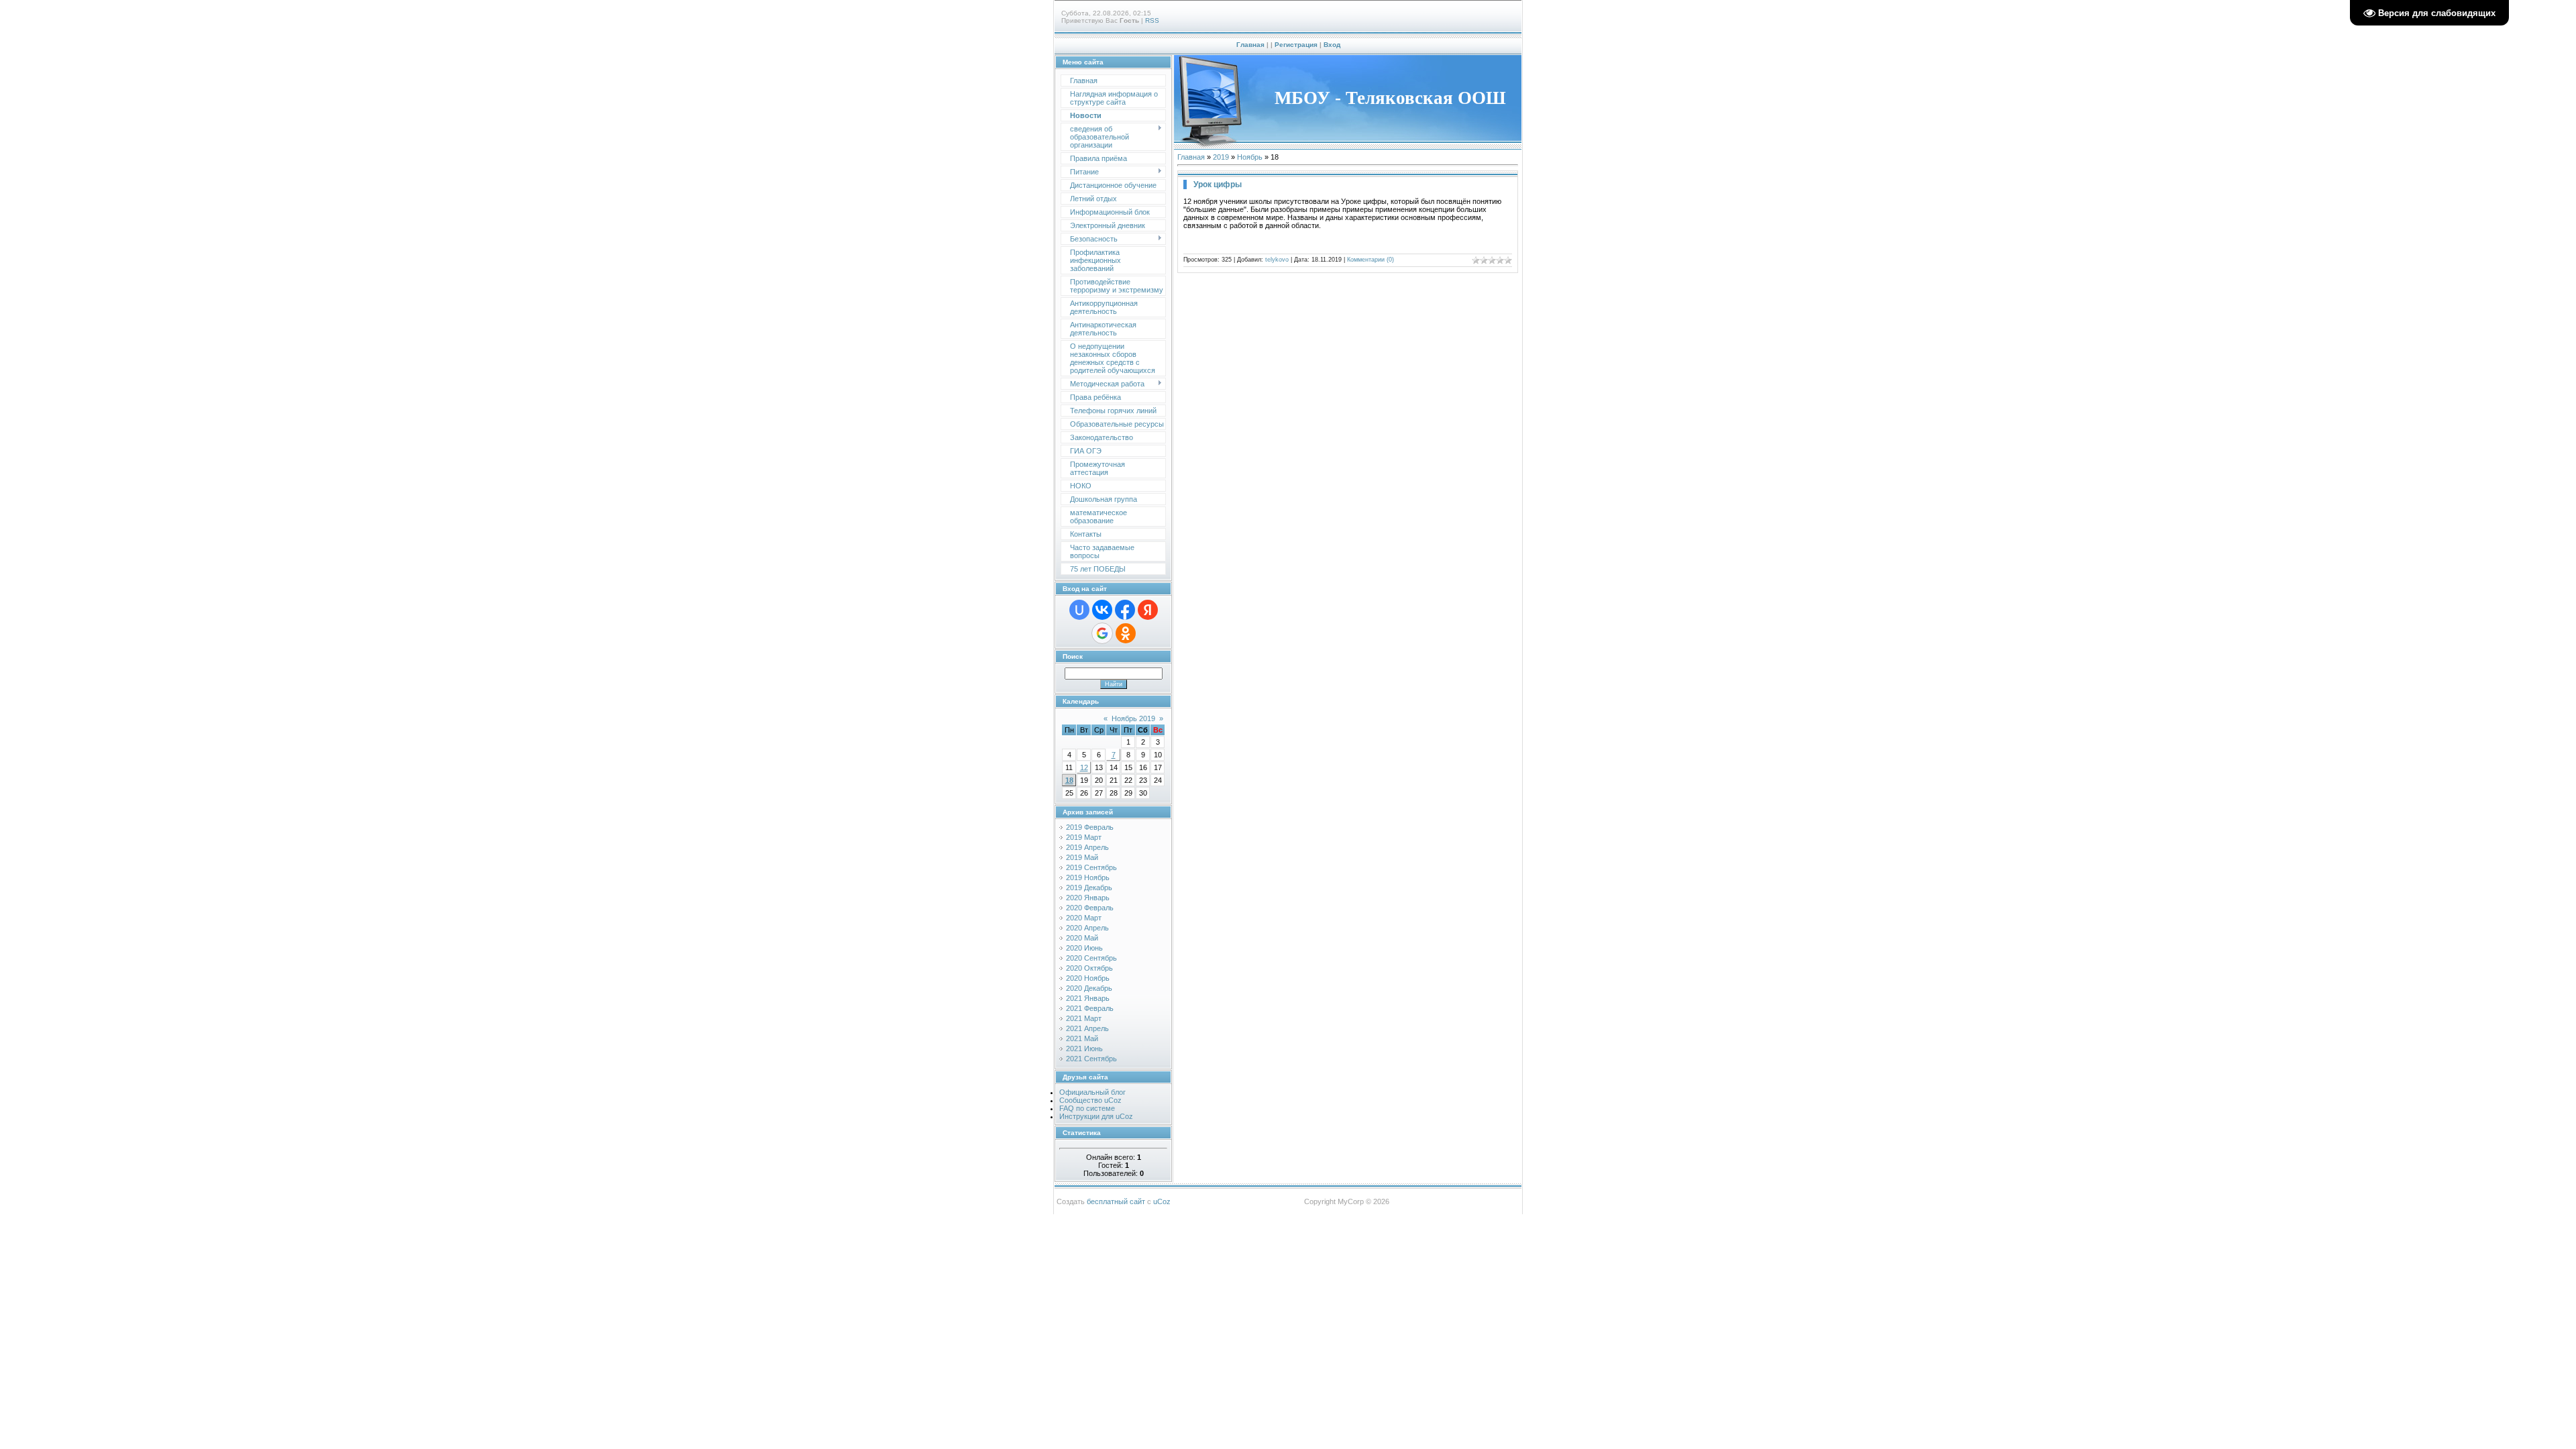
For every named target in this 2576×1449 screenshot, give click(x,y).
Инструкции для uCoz (1096, 1116)
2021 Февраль (1090, 1008)
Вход (1332, 45)
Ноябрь (1250, 157)
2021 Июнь (1084, 1049)
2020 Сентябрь (1091, 958)
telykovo (1277, 260)
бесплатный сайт (1116, 1201)
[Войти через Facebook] (1125, 610)
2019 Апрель (1087, 847)
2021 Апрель (1087, 1028)
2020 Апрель (1087, 928)
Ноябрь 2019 (1133, 718)
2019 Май (1082, 857)
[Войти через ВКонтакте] (1102, 610)
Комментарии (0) (1371, 260)
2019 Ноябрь (1088, 877)
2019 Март (1084, 837)
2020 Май (1082, 938)
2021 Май (1082, 1038)
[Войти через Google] (1102, 633)
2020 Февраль (1090, 908)
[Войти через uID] (1079, 610)
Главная (1250, 45)
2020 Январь (1088, 898)
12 (1084, 767)
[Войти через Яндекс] (1148, 610)
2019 (1221, 157)
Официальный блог (1092, 1092)
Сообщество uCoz (1090, 1100)
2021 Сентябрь (1091, 1059)
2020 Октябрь (1089, 968)
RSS (1152, 20)
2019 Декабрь (1089, 888)
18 (1069, 780)
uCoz (1162, 1201)
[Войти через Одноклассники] (1126, 633)
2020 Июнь (1084, 948)
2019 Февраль (1090, 827)
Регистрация (1296, 45)
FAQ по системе (1087, 1108)
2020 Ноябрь (1088, 978)
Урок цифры (1218, 184)
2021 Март (1084, 1018)
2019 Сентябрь (1091, 867)
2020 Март (1084, 918)
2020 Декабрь (1089, 988)
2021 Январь (1088, 998)
